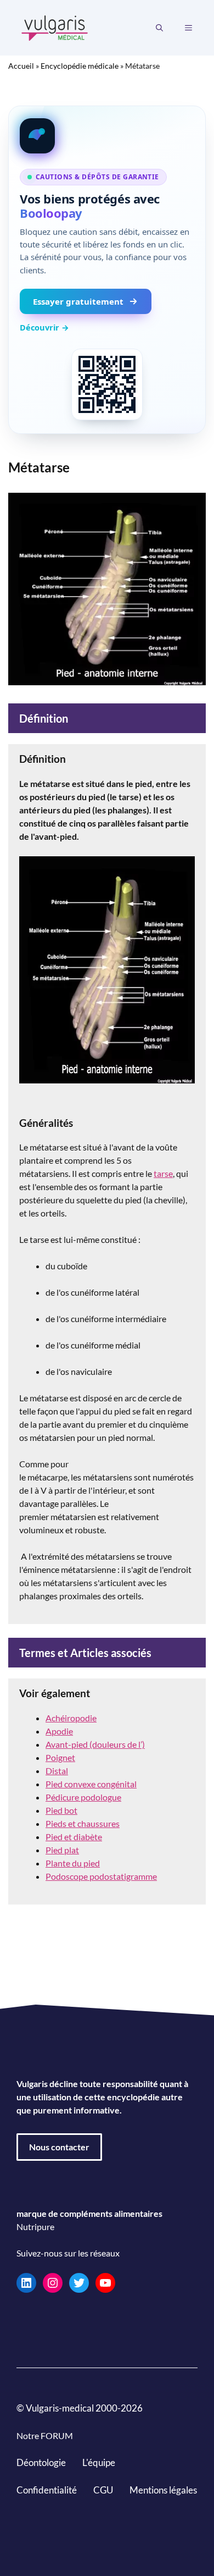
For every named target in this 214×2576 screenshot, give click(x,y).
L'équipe (99, 2462)
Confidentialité (47, 2489)
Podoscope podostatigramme (101, 1876)
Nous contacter (59, 2147)
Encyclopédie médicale (80, 66)
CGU (103, 2489)
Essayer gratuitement (78, 301)
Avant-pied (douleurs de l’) (95, 1744)
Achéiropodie (71, 1718)
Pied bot (61, 1810)
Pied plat (62, 1850)
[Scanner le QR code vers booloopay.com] (107, 384)
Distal (57, 1771)
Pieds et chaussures (83, 1823)
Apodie (59, 1731)
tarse (163, 1173)
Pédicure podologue (83, 1797)
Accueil (21, 66)
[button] (159, 28)
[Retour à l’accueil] (55, 27)
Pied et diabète (74, 1837)
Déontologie (41, 2462)
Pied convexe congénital (91, 1784)
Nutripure (35, 2227)
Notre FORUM (45, 2435)
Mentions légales (163, 2489)
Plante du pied (73, 1863)
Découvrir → (44, 327)
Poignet (60, 1757)
